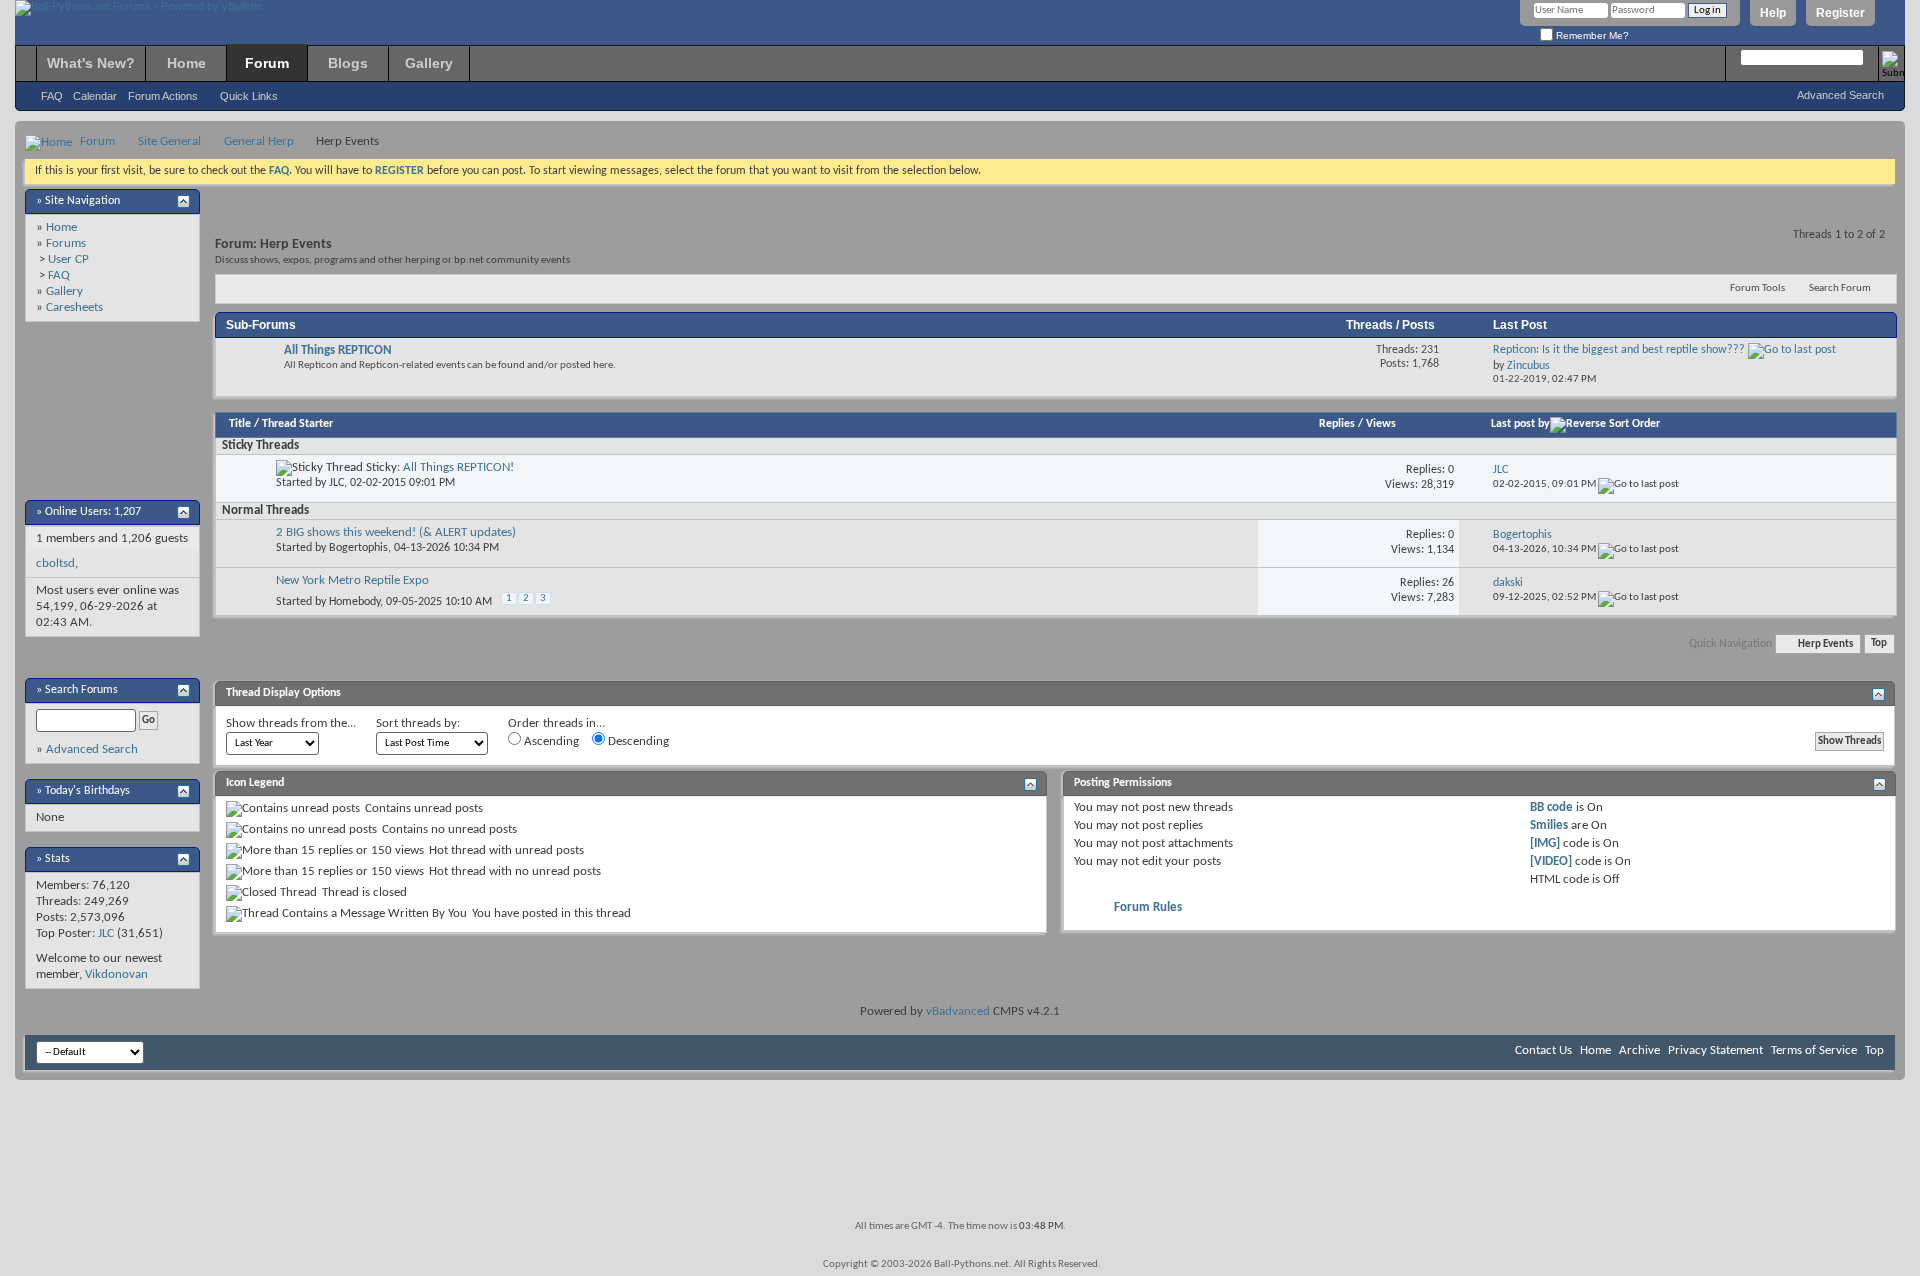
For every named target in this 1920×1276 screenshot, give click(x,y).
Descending (637, 741)
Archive (1639, 1050)
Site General (169, 141)
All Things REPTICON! (458, 467)
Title (240, 424)
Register (1840, 13)
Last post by (1520, 424)
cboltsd (55, 563)
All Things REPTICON (338, 350)
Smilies (1549, 825)
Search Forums (81, 690)
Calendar (95, 96)
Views (1381, 424)
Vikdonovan (116, 974)
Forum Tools (1757, 288)
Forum (267, 63)
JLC (106, 933)
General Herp (259, 141)
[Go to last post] (1638, 484)
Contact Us (1543, 1050)
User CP (68, 259)
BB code (1551, 807)
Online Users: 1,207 (93, 512)
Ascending (550, 741)
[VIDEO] (1551, 861)
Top (1879, 644)
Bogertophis (358, 548)
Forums (66, 243)
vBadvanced (958, 1011)
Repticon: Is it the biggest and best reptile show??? (1619, 350)
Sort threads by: (418, 723)
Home (186, 63)
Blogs (348, 63)
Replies (1337, 424)
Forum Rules (1148, 907)
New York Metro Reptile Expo (352, 580)
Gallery (429, 63)
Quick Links (249, 96)
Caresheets (74, 307)
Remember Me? (1591, 35)
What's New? (91, 63)
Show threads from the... (291, 723)
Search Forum (1840, 288)
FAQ (52, 96)
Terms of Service (1814, 1050)
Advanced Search (1840, 95)
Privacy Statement (1715, 1050)
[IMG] (1545, 843)
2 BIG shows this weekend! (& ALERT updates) (396, 532)
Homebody (354, 602)
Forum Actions (163, 96)
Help (1773, 13)
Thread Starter (297, 424)
